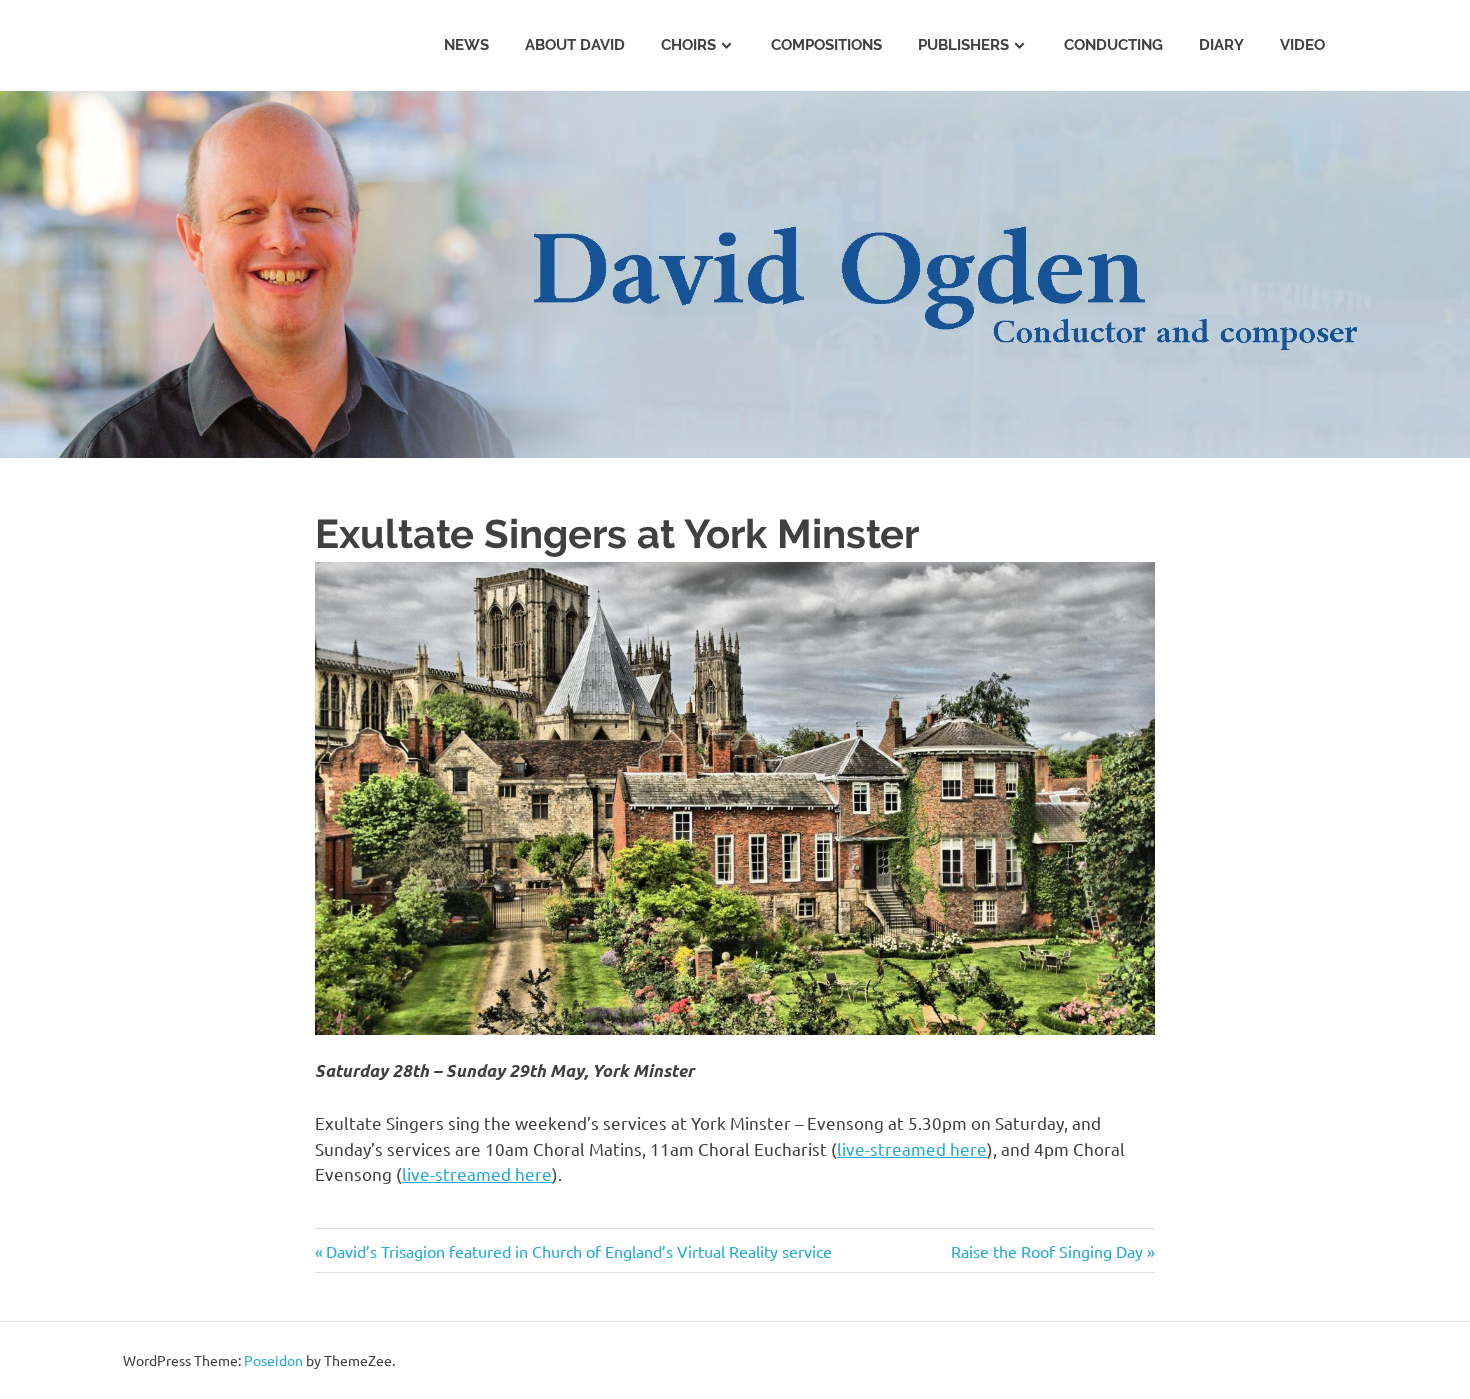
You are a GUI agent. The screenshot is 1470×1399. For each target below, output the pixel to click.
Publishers (963, 45)
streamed (908, 1148)
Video (1302, 45)
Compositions (826, 45)
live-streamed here (477, 1173)
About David (575, 45)
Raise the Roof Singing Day (1047, 1251)
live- (853, 1148)
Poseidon (273, 1360)
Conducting (1113, 45)
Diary (1221, 45)
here (966, 1148)
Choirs (688, 45)
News (466, 45)
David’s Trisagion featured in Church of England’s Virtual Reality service (579, 1251)
